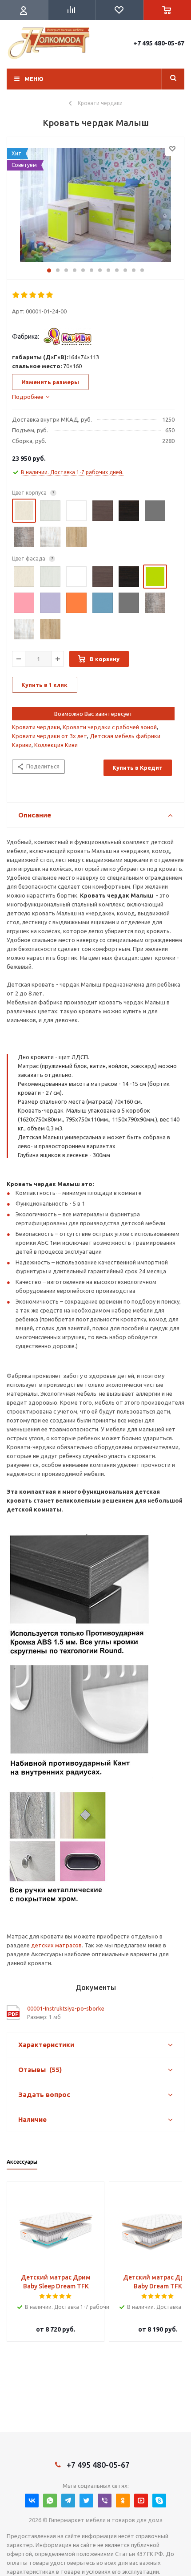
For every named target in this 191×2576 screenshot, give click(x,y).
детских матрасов (56, 1945)
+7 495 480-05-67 (159, 43)
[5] (50, 295)
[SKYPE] (159, 2501)
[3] (33, 295)
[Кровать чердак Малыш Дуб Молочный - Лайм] (95, 206)
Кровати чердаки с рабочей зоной (110, 727)
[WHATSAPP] (50, 2501)
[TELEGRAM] (68, 2501)
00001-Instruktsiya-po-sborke (66, 2008)
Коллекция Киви (56, 745)
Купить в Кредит (137, 768)
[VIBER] (105, 2501)
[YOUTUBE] (141, 2501)
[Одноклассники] (123, 2501)
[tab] (31, 397)
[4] (42, 295)
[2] (25, 295)
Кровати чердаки (36, 727)
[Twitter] (86, 2501)
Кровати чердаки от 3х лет (50, 736)
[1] (16, 295)
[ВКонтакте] (32, 2501)
